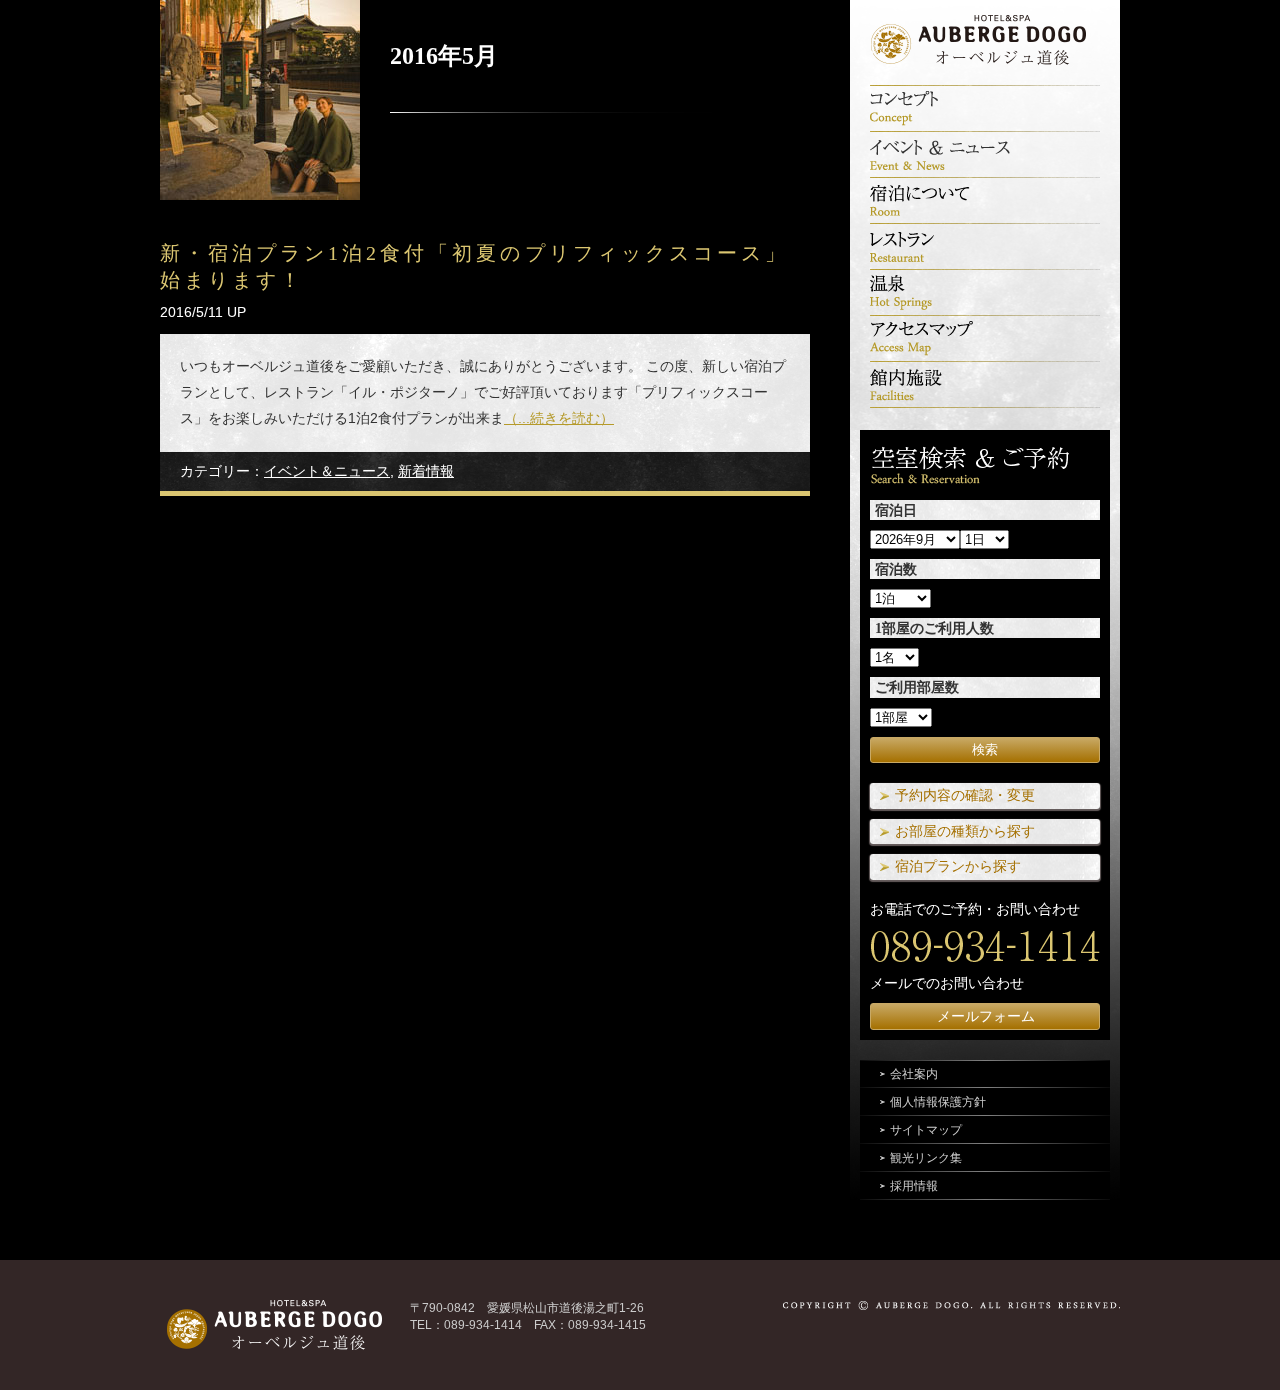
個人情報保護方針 (938, 1102)
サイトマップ (926, 1130)
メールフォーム (986, 1016)
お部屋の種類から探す (965, 831)
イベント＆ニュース (327, 471)
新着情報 (426, 471)
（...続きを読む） (559, 418)
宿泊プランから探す (958, 866)
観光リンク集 (926, 1158)
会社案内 (914, 1074)
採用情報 (914, 1186)
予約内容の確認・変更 (965, 795)
